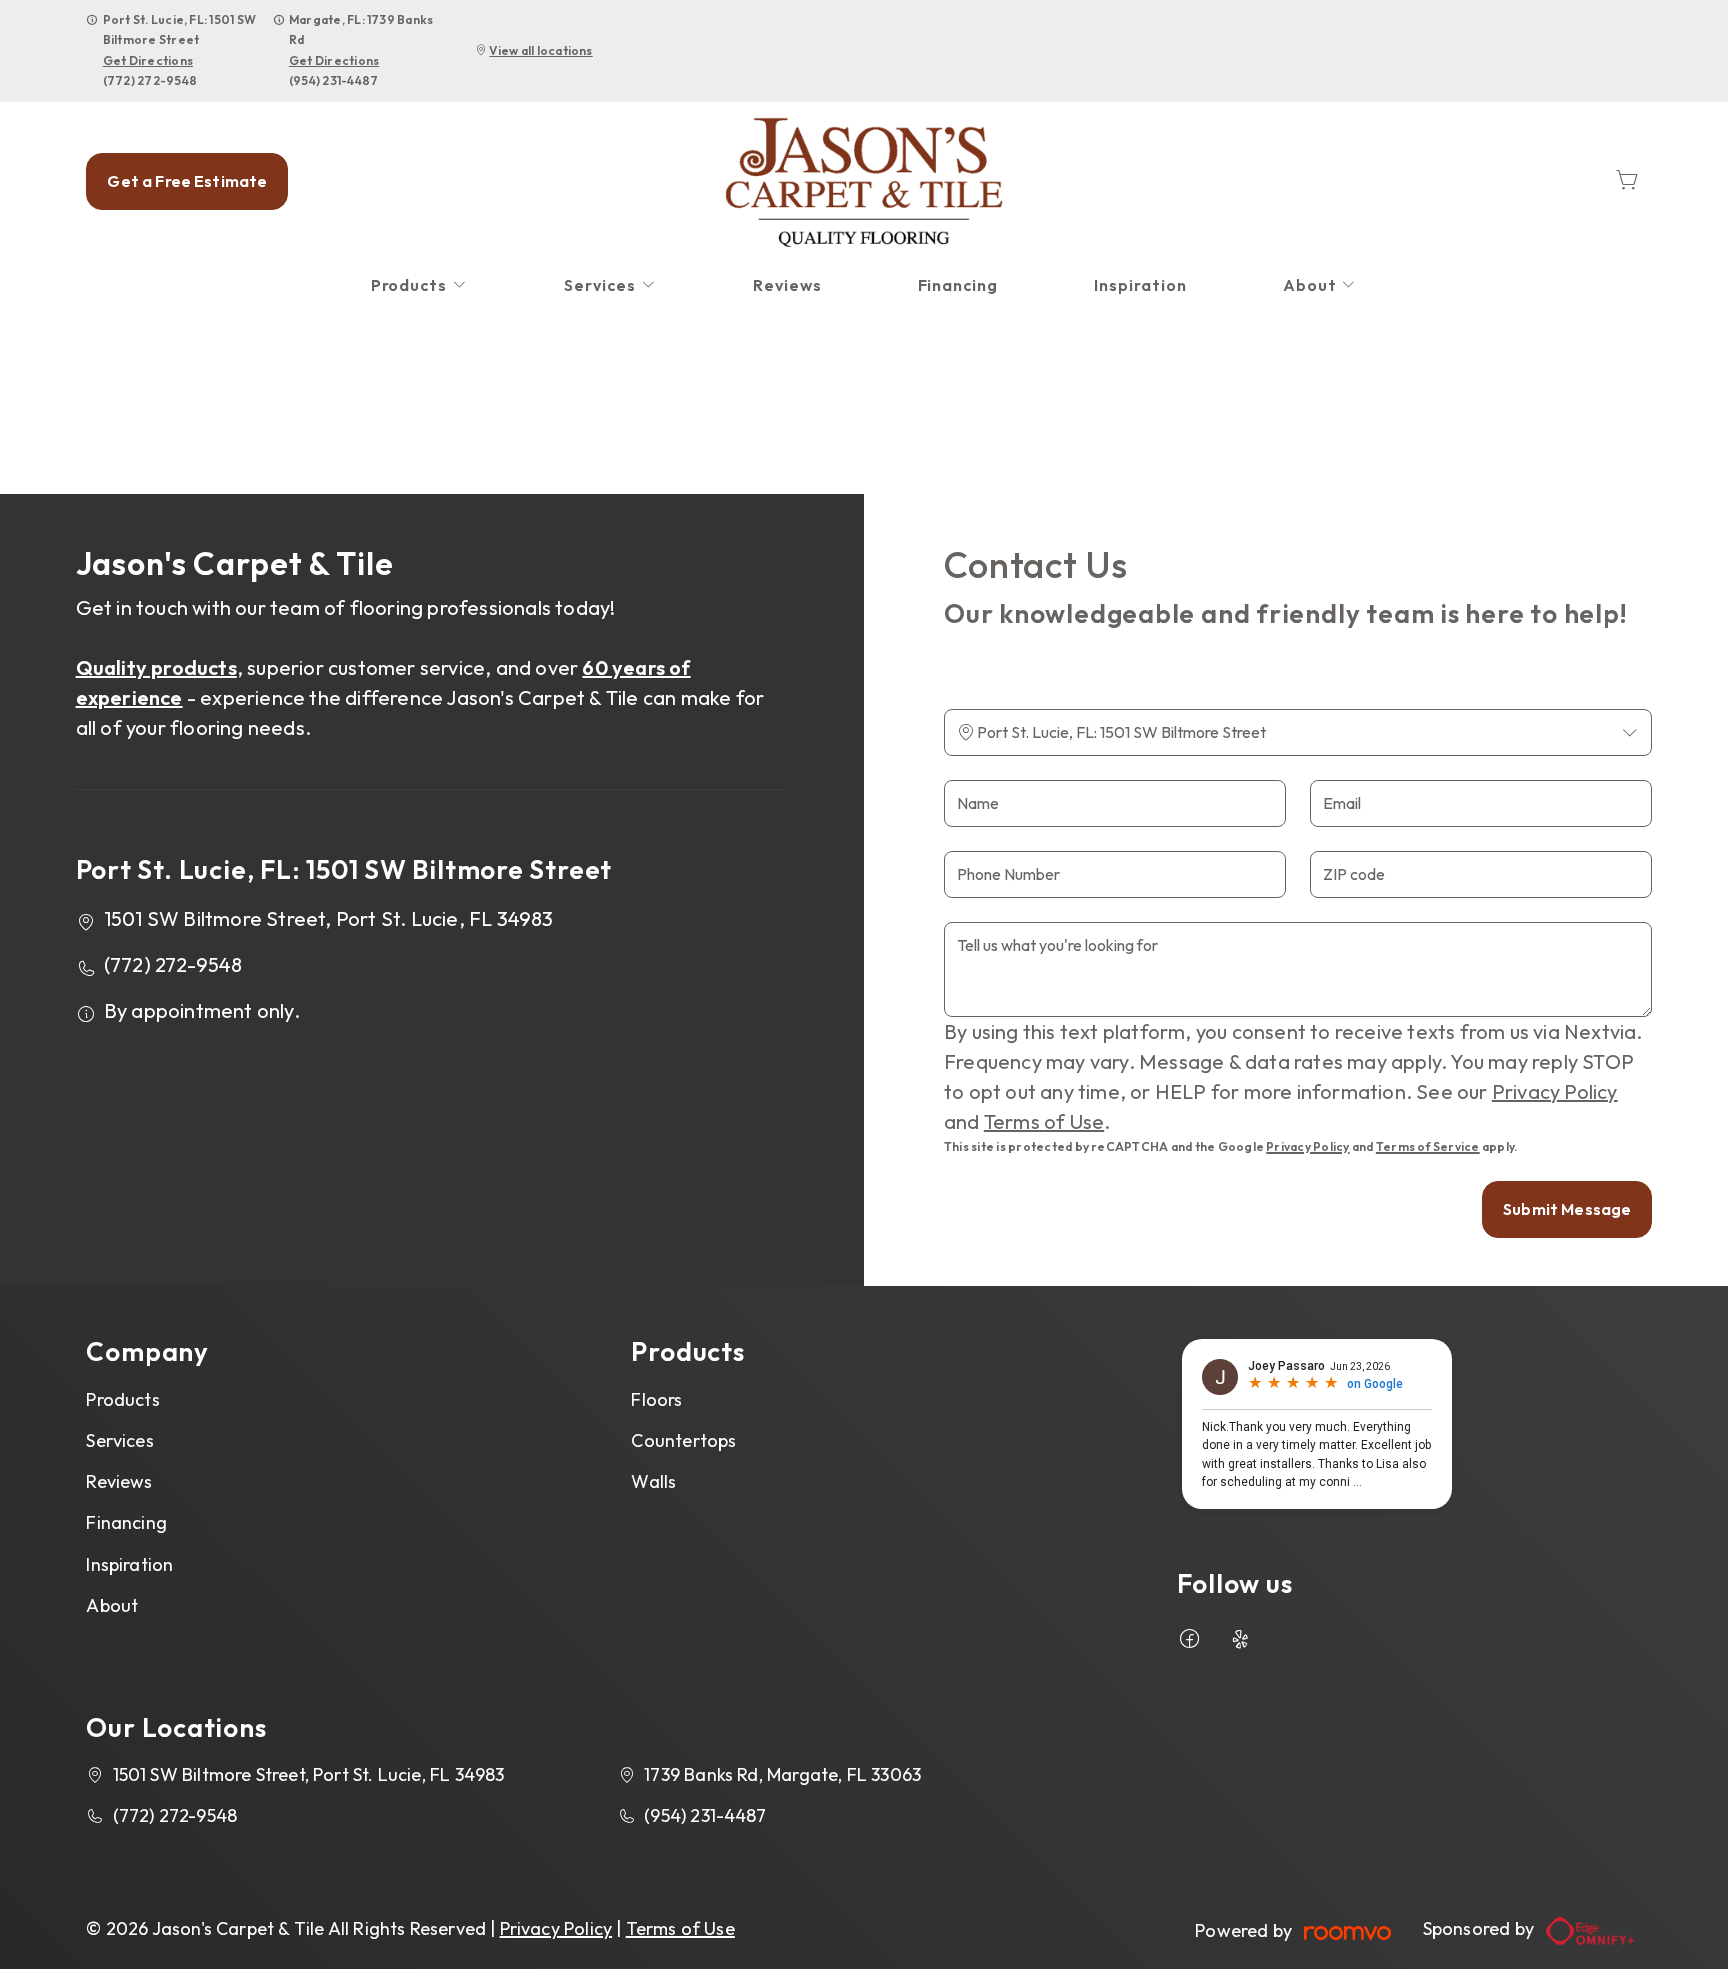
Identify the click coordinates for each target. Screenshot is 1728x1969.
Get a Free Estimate (187, 181)
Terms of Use (1044, 1121)
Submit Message (1567, 1209)
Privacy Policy (1555, 1091)
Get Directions (148, 60)
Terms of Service (1428, 1146)
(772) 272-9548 (150, 80)
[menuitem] (420, 285)
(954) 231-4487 (333, 80)
